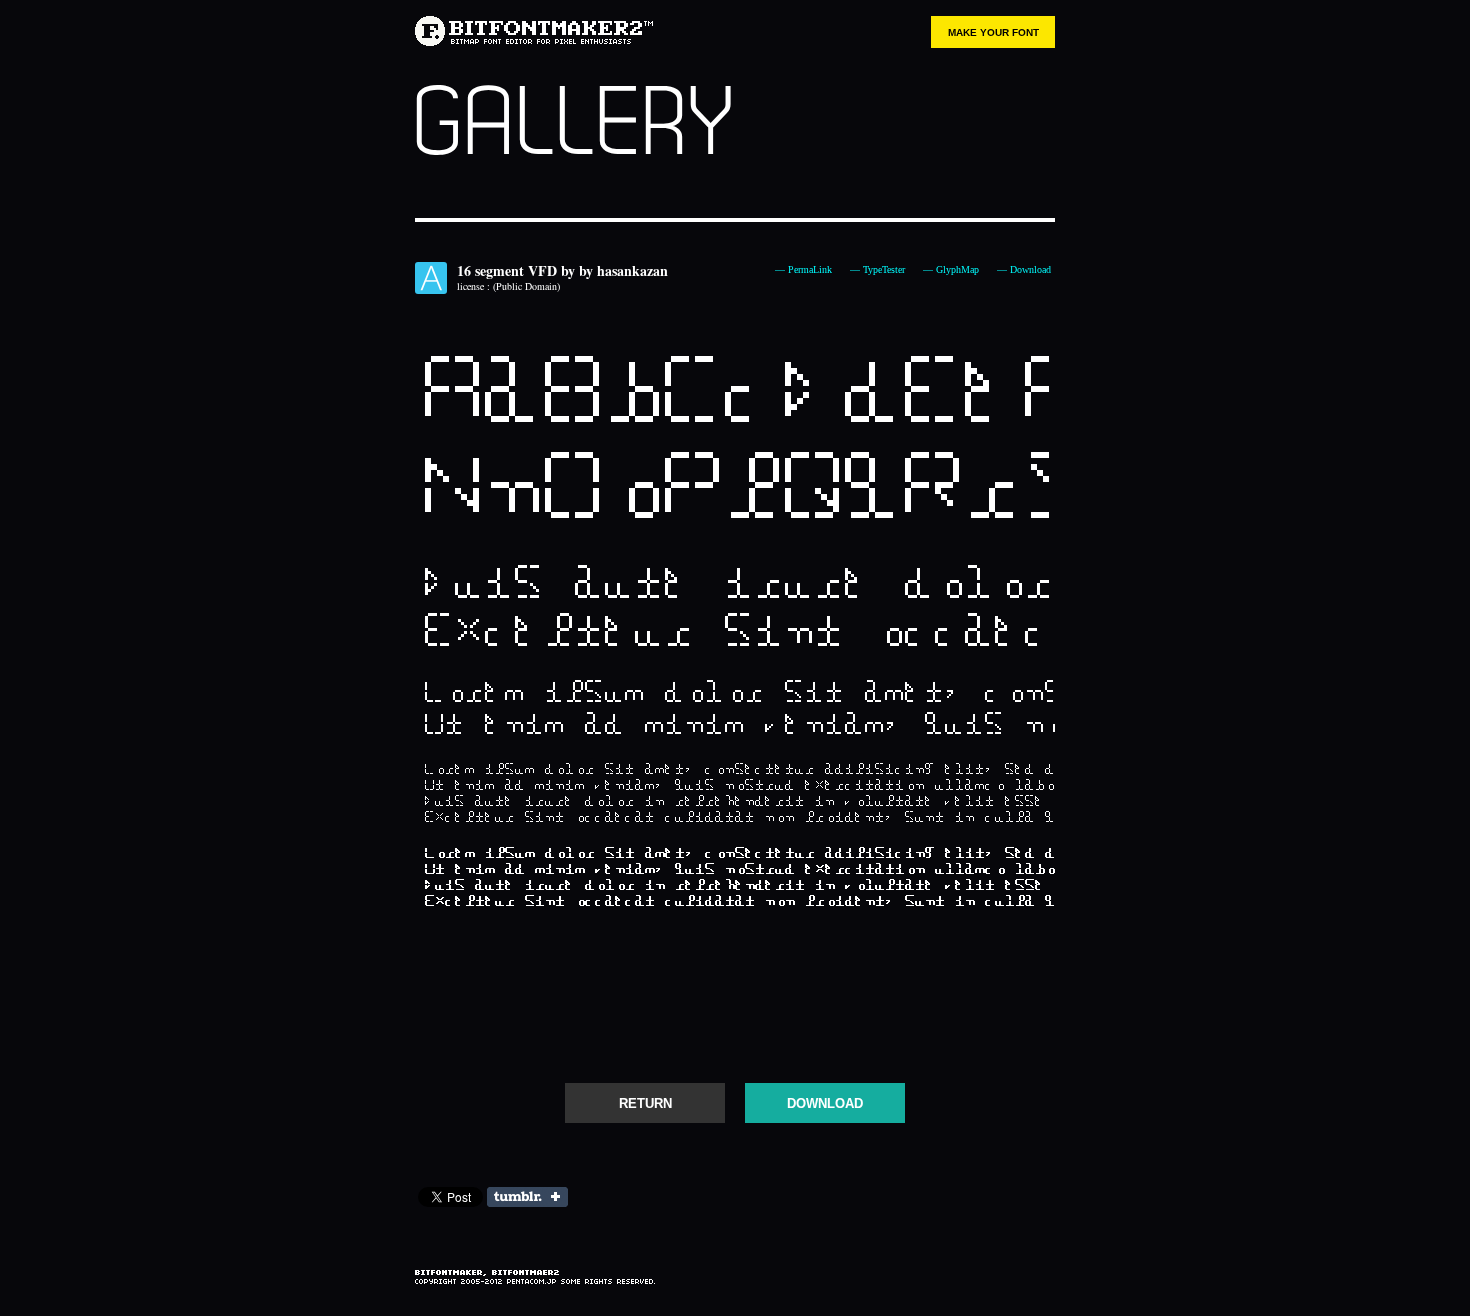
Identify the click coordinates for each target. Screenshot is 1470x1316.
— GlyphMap (951, 269)
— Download (1024, 269)
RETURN (645, 1103)
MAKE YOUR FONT (993, 32)
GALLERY (573, 124)
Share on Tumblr (527, 1197)
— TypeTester (877, 269)
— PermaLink (803, 269)
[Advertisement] (735, 1005)
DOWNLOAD (825, 1103)
